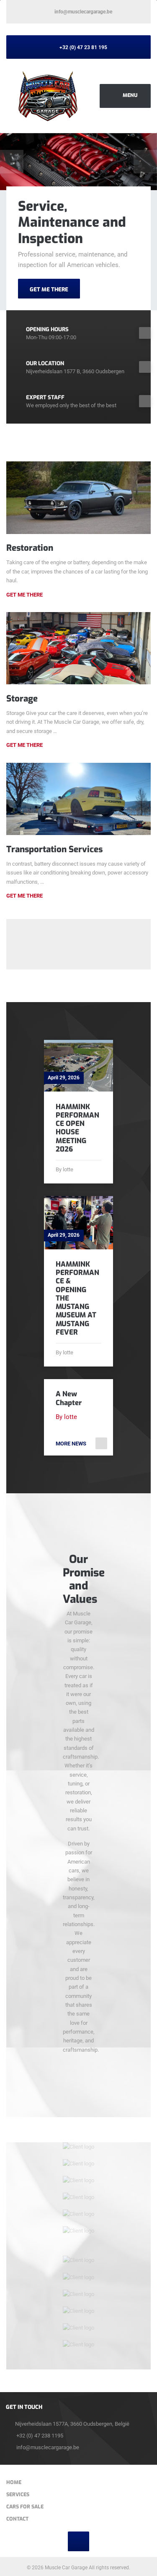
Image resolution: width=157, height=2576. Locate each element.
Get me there (24, 745)
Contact (17, 2519)
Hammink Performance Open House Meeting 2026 (77, 1128)
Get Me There (24, 595)
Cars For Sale (25, 2507)
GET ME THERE (49, 289)
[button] (12, 162)
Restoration (30, 548)
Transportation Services (54, 849)
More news (71, 1444)
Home (14, 2482)
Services (18, 2495)
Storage (22, 699)
